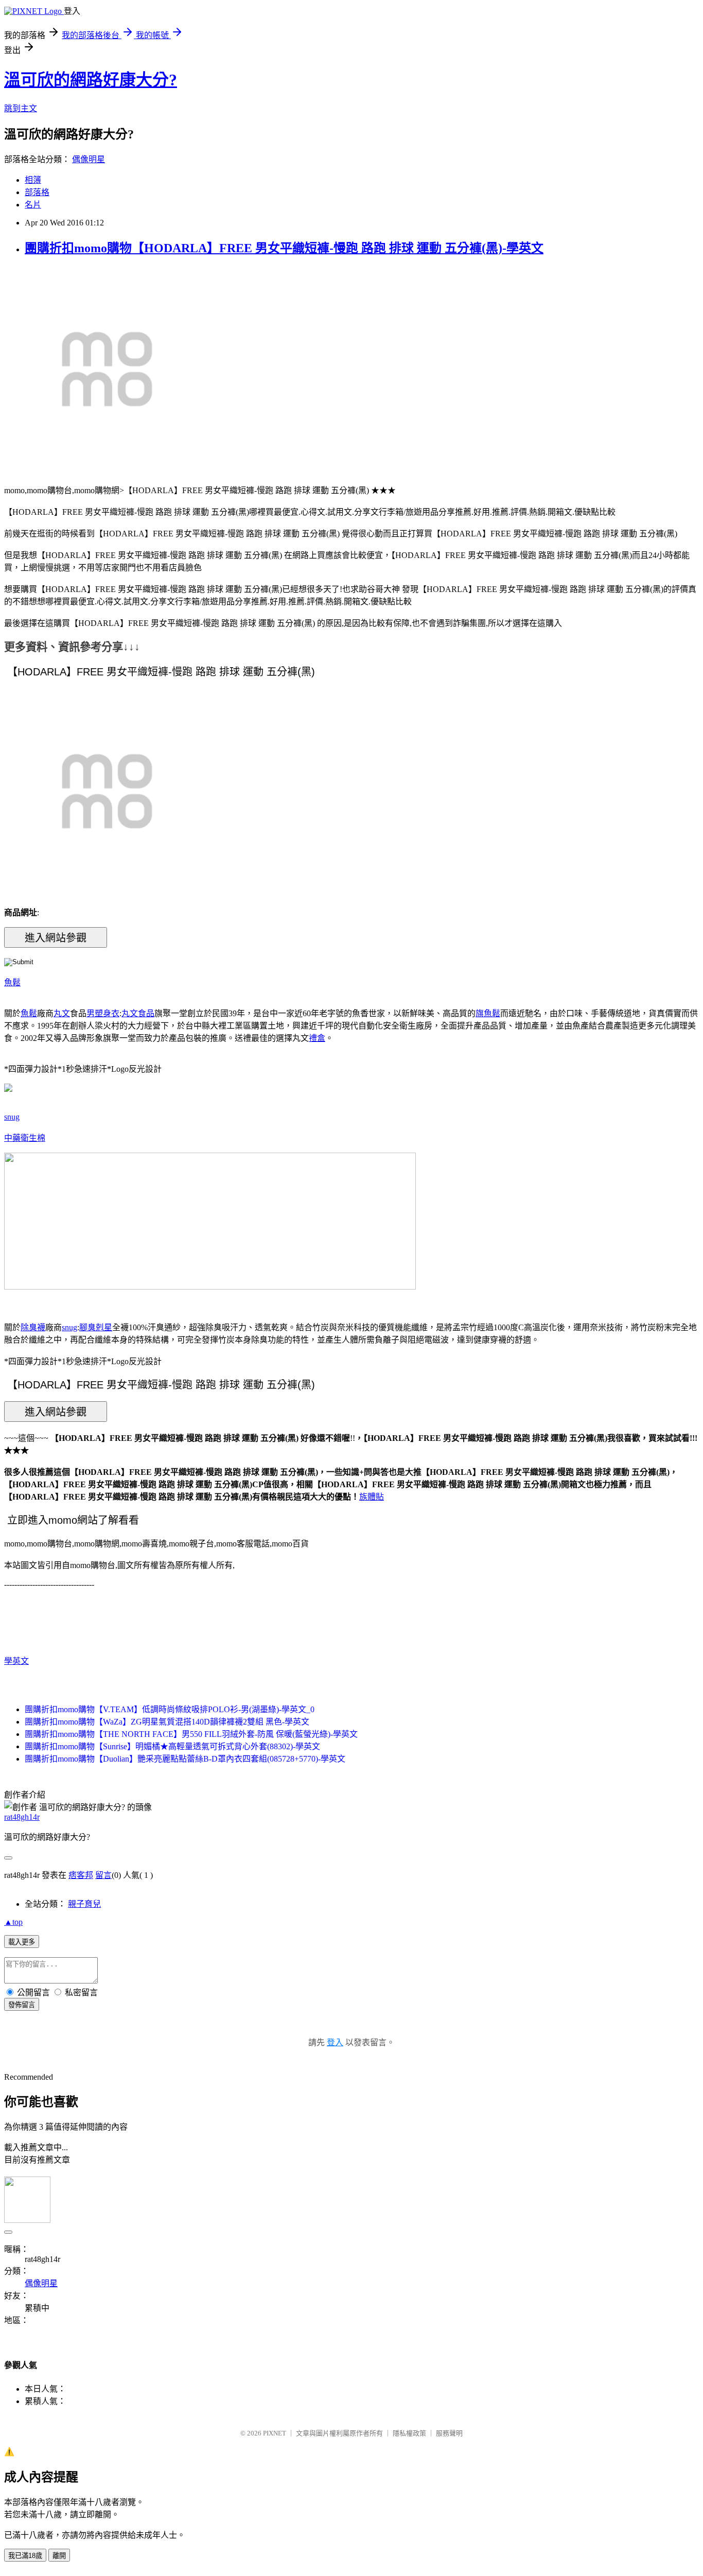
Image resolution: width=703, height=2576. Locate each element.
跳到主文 (21, 108)
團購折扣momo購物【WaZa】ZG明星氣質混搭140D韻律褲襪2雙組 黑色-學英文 (167, 1722)
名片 (33, 205)
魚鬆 (12, 982)
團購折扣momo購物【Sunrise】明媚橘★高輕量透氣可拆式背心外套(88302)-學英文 (172, 1746)
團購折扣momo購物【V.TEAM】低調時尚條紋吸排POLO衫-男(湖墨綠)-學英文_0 (170, 1709)
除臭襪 (33, 1327)
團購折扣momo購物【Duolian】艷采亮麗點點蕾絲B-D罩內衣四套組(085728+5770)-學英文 (185, 1759)
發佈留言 (22, 2005)
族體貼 (372, 1497)
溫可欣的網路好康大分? (91, 80)
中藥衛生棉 (25, 1138)
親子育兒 (84, 1904)
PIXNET (275, 2433)
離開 (59, 2556)
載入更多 (22, 1942)
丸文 (62, 1013)
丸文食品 (138, 1013)
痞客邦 (81, 1875)
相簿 (33, 180)
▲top (13, 1922)
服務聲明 (449, 2433)
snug (12, 1117)
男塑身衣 (103, 1013)
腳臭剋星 (96, 1327)
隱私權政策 (409, 2433)
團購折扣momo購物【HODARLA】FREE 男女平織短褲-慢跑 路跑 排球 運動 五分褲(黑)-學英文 (284, 248)
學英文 (16, 1661)
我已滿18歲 (25, 2556)
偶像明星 (89, 159)
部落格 (37, 192)
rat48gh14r (22, 1817)
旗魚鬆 (488, 1013)
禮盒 (317, 1038)
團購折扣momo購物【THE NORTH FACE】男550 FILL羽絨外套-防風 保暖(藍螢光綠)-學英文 (191, 1734)
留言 (103, 1875)
